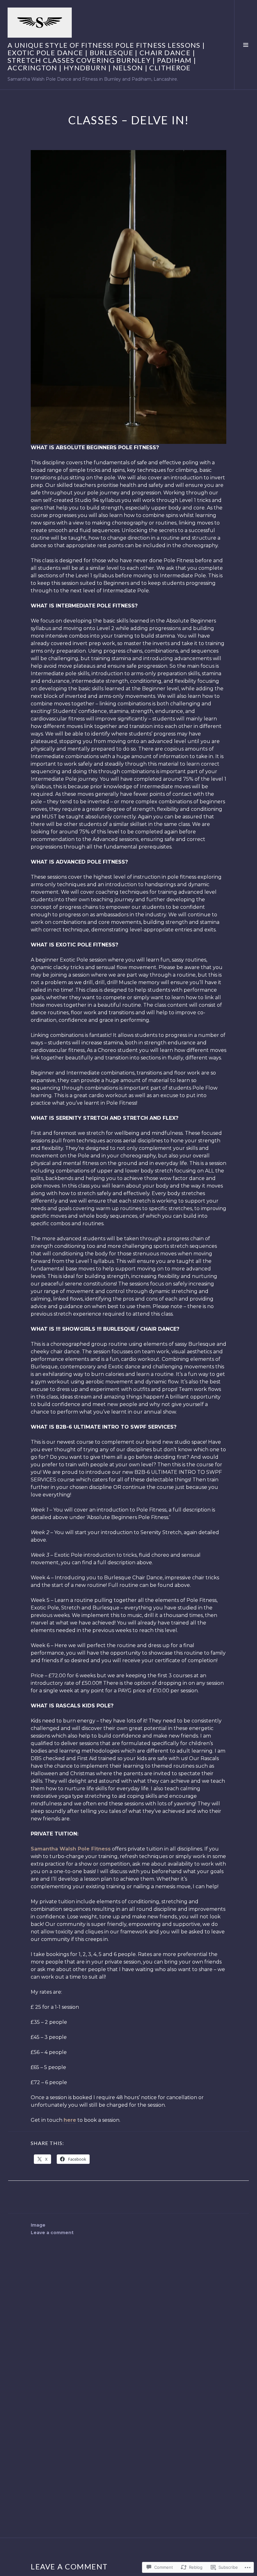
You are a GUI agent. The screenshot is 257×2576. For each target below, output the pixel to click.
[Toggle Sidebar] (246, 45)
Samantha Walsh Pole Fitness (71, 1849)
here (70, 2120)
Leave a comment (52, 2233)
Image (38, 2225)
